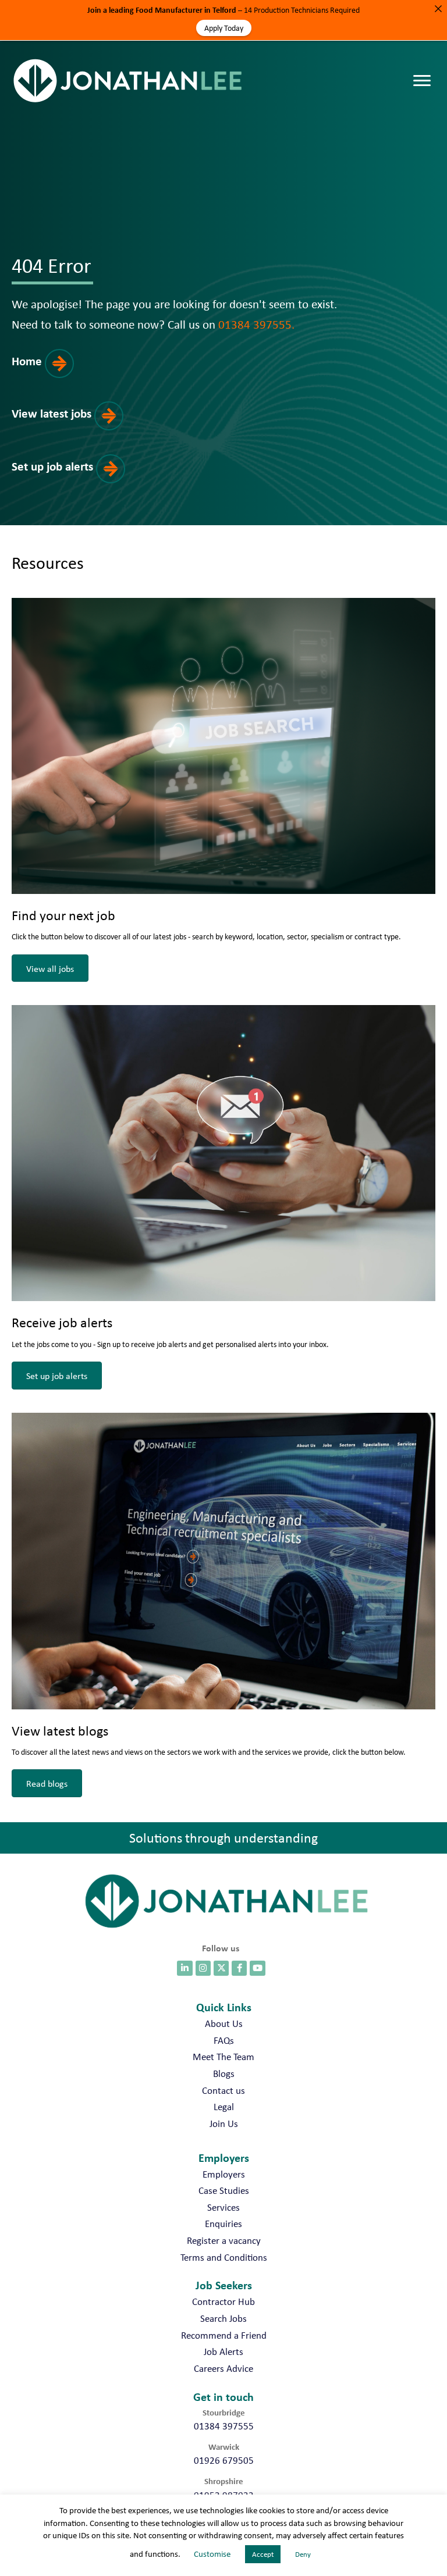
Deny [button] (303, 2554)
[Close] (438, 9)
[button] (54, 374)
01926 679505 (224, 2460)
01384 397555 (224, 2426)
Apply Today (224, 28)
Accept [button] (263, 2554)
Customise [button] (212, 2554)
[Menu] (425, 69)
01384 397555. (256, 324)
